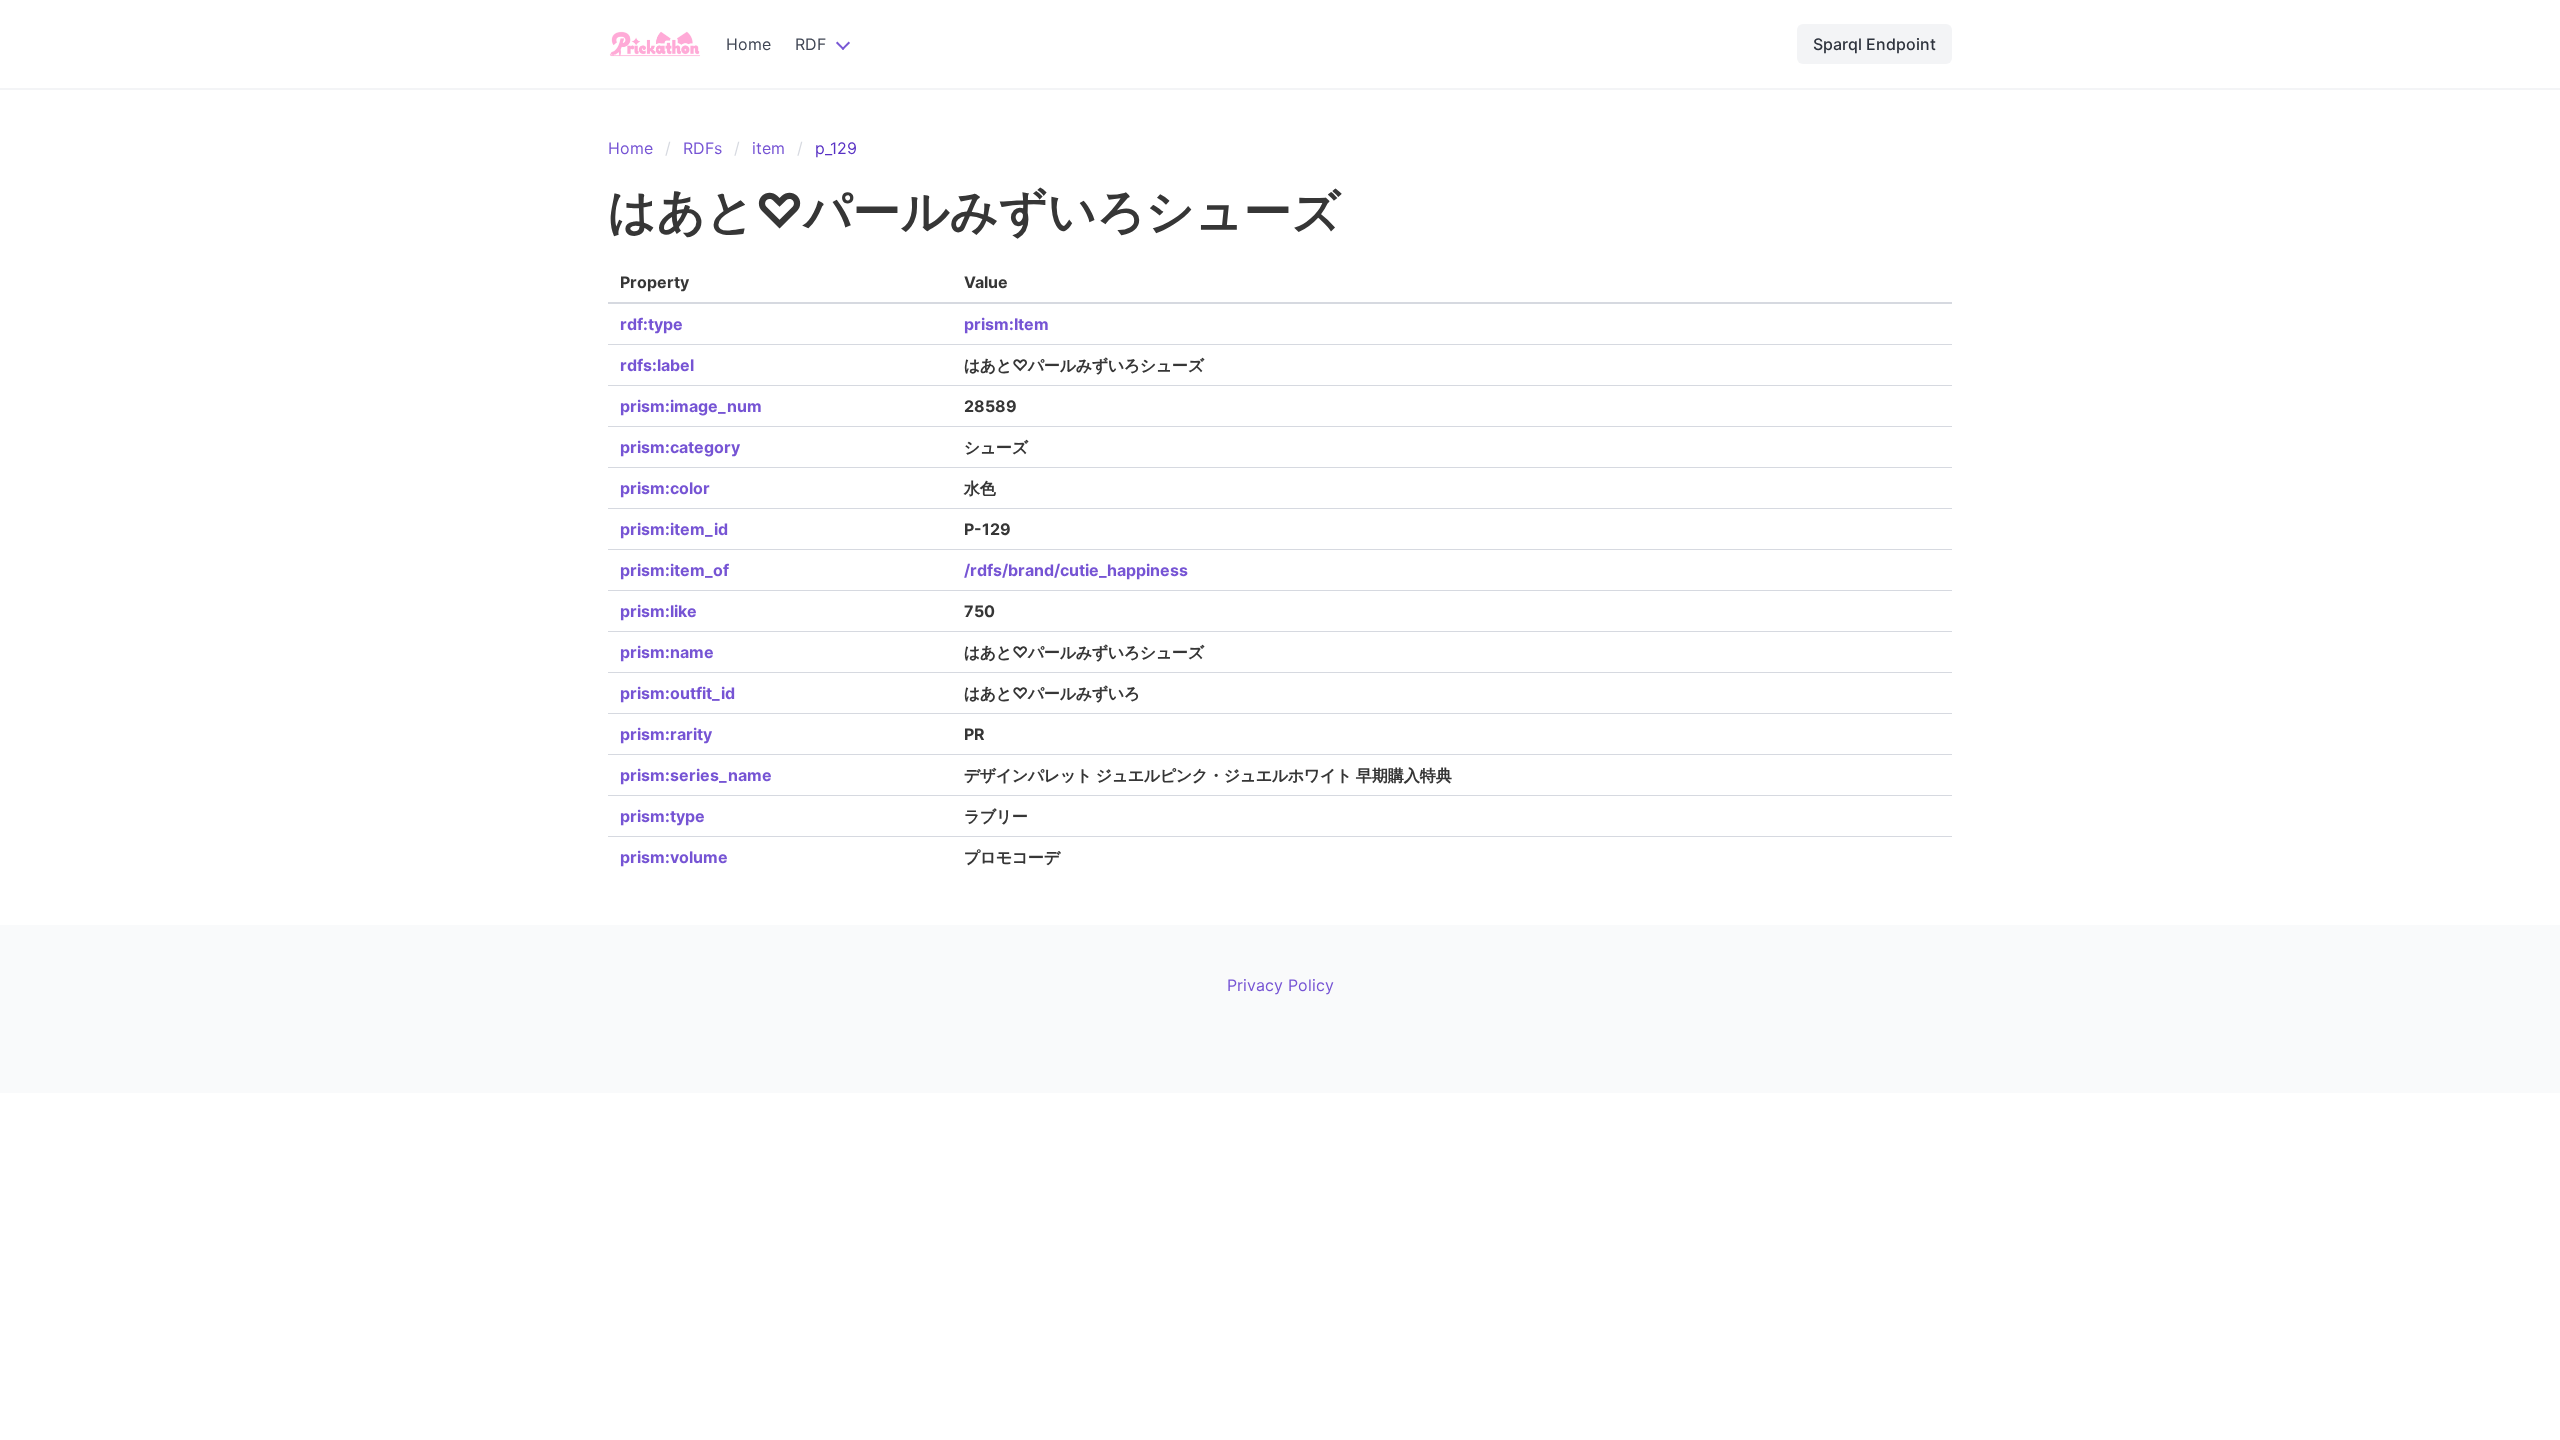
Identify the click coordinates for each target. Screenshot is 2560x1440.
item (768, 148)
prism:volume (674, 857)
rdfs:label (657, 365)
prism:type (662, 816)
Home (748, 44)
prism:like (658, 611)
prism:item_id (674, 529)
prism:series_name (696, 775)
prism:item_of (674, 570)
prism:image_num (691, 406)
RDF (810, 44)
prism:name (667, 652)
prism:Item (1006, 324)
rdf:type (651, 324)
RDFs (702, 148)
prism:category (680, 447)
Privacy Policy (1280, 985)
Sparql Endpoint (1874, 44)
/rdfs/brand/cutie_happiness (1076, 570)
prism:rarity (666, 734)
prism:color (665, 488)
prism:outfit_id (677, 693)
